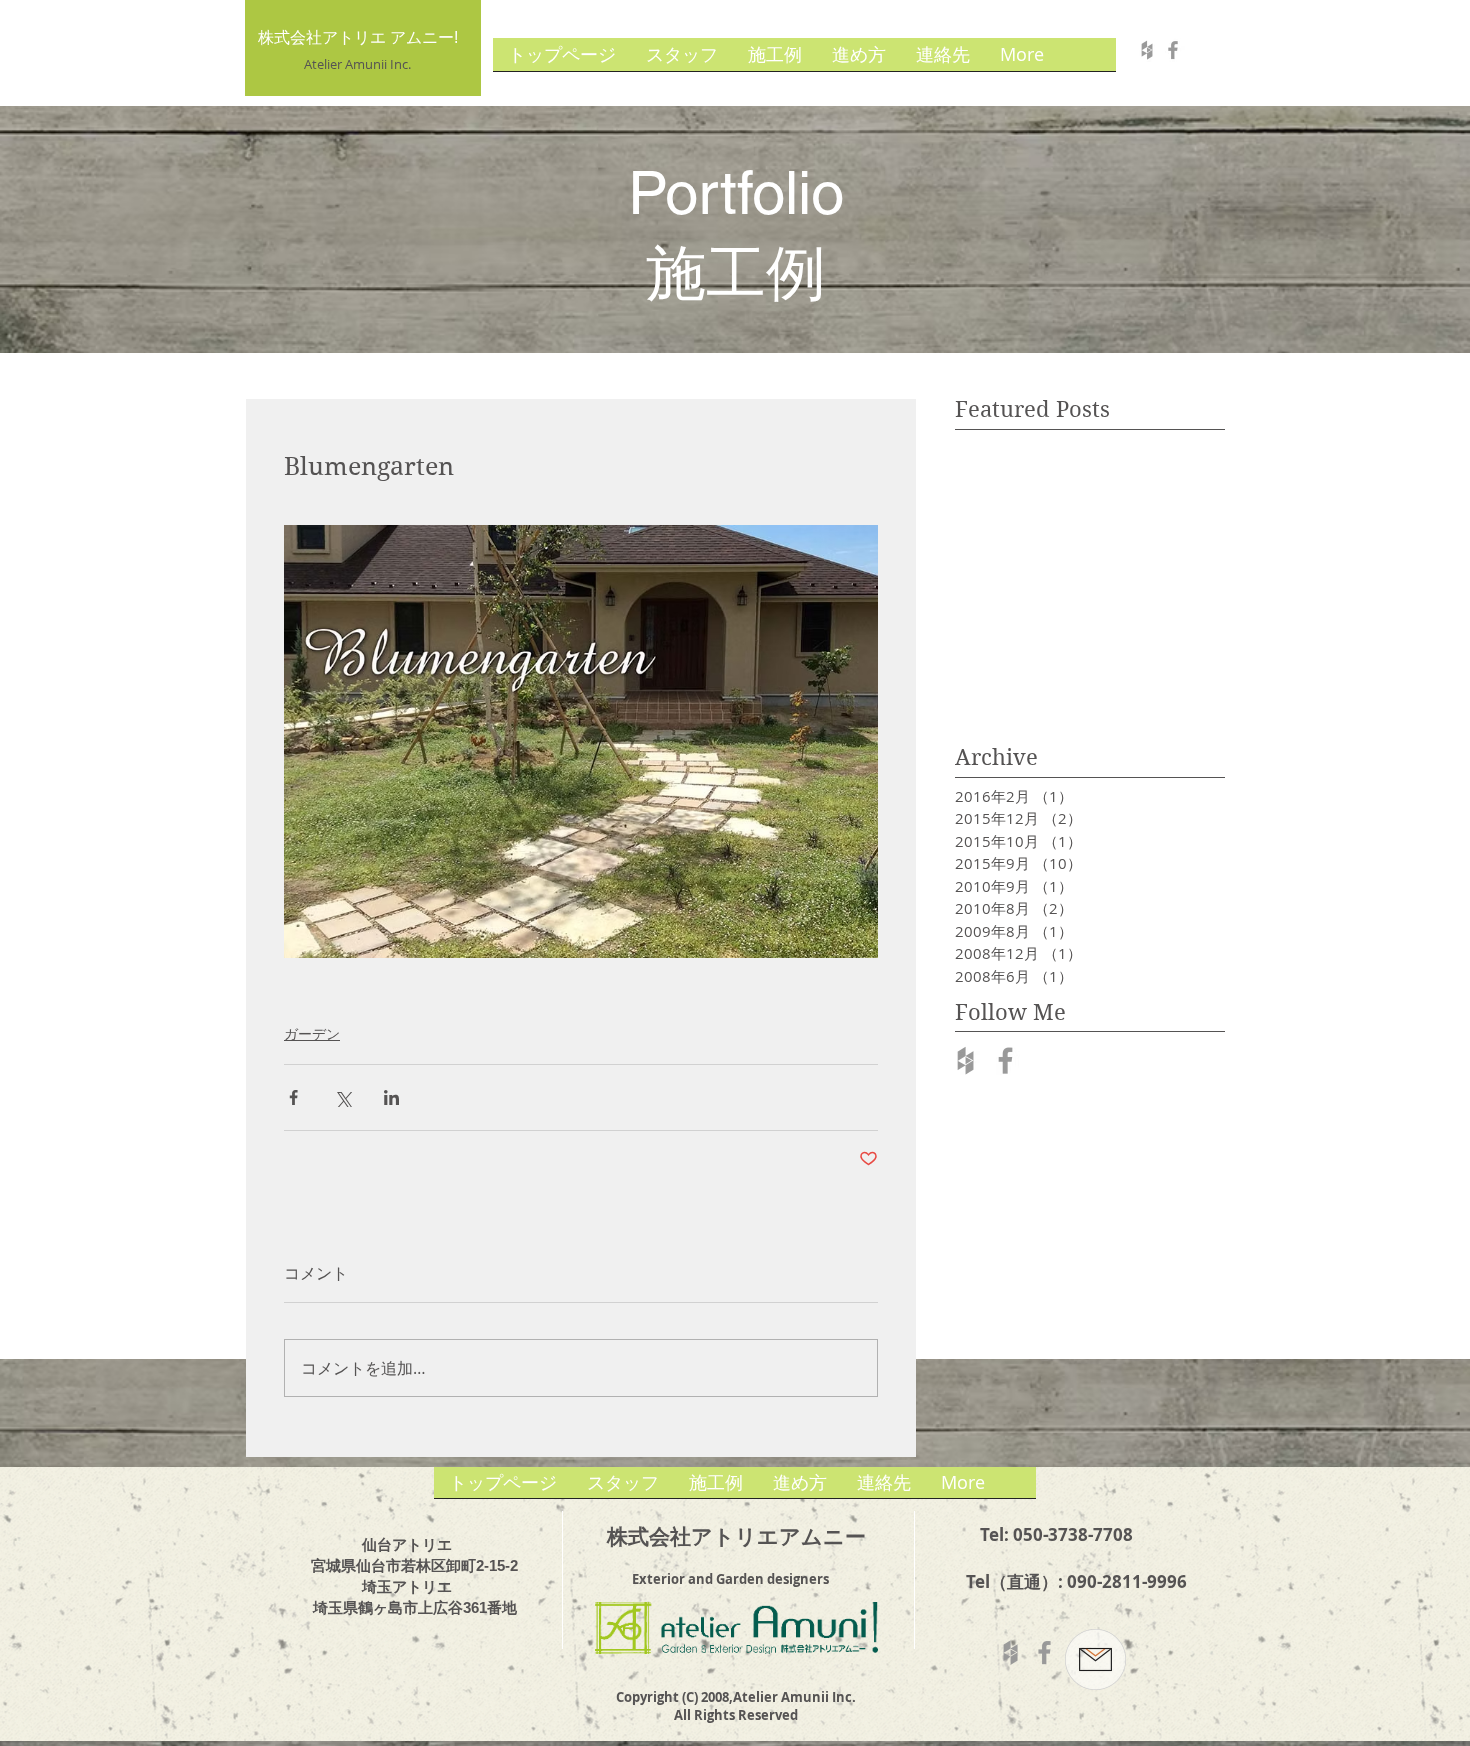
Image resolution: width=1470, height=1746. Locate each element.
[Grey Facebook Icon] (1005, 1060)
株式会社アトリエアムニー (736, 1536)
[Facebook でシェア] (293, 1097)
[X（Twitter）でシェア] (342, 1097)
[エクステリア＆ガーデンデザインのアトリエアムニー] (1147, 50)
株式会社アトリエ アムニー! (358, 37)
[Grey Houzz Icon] (965, 1060)
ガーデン (312, 1033)
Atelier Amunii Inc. (357, 64)
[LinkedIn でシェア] (391, 1097)
